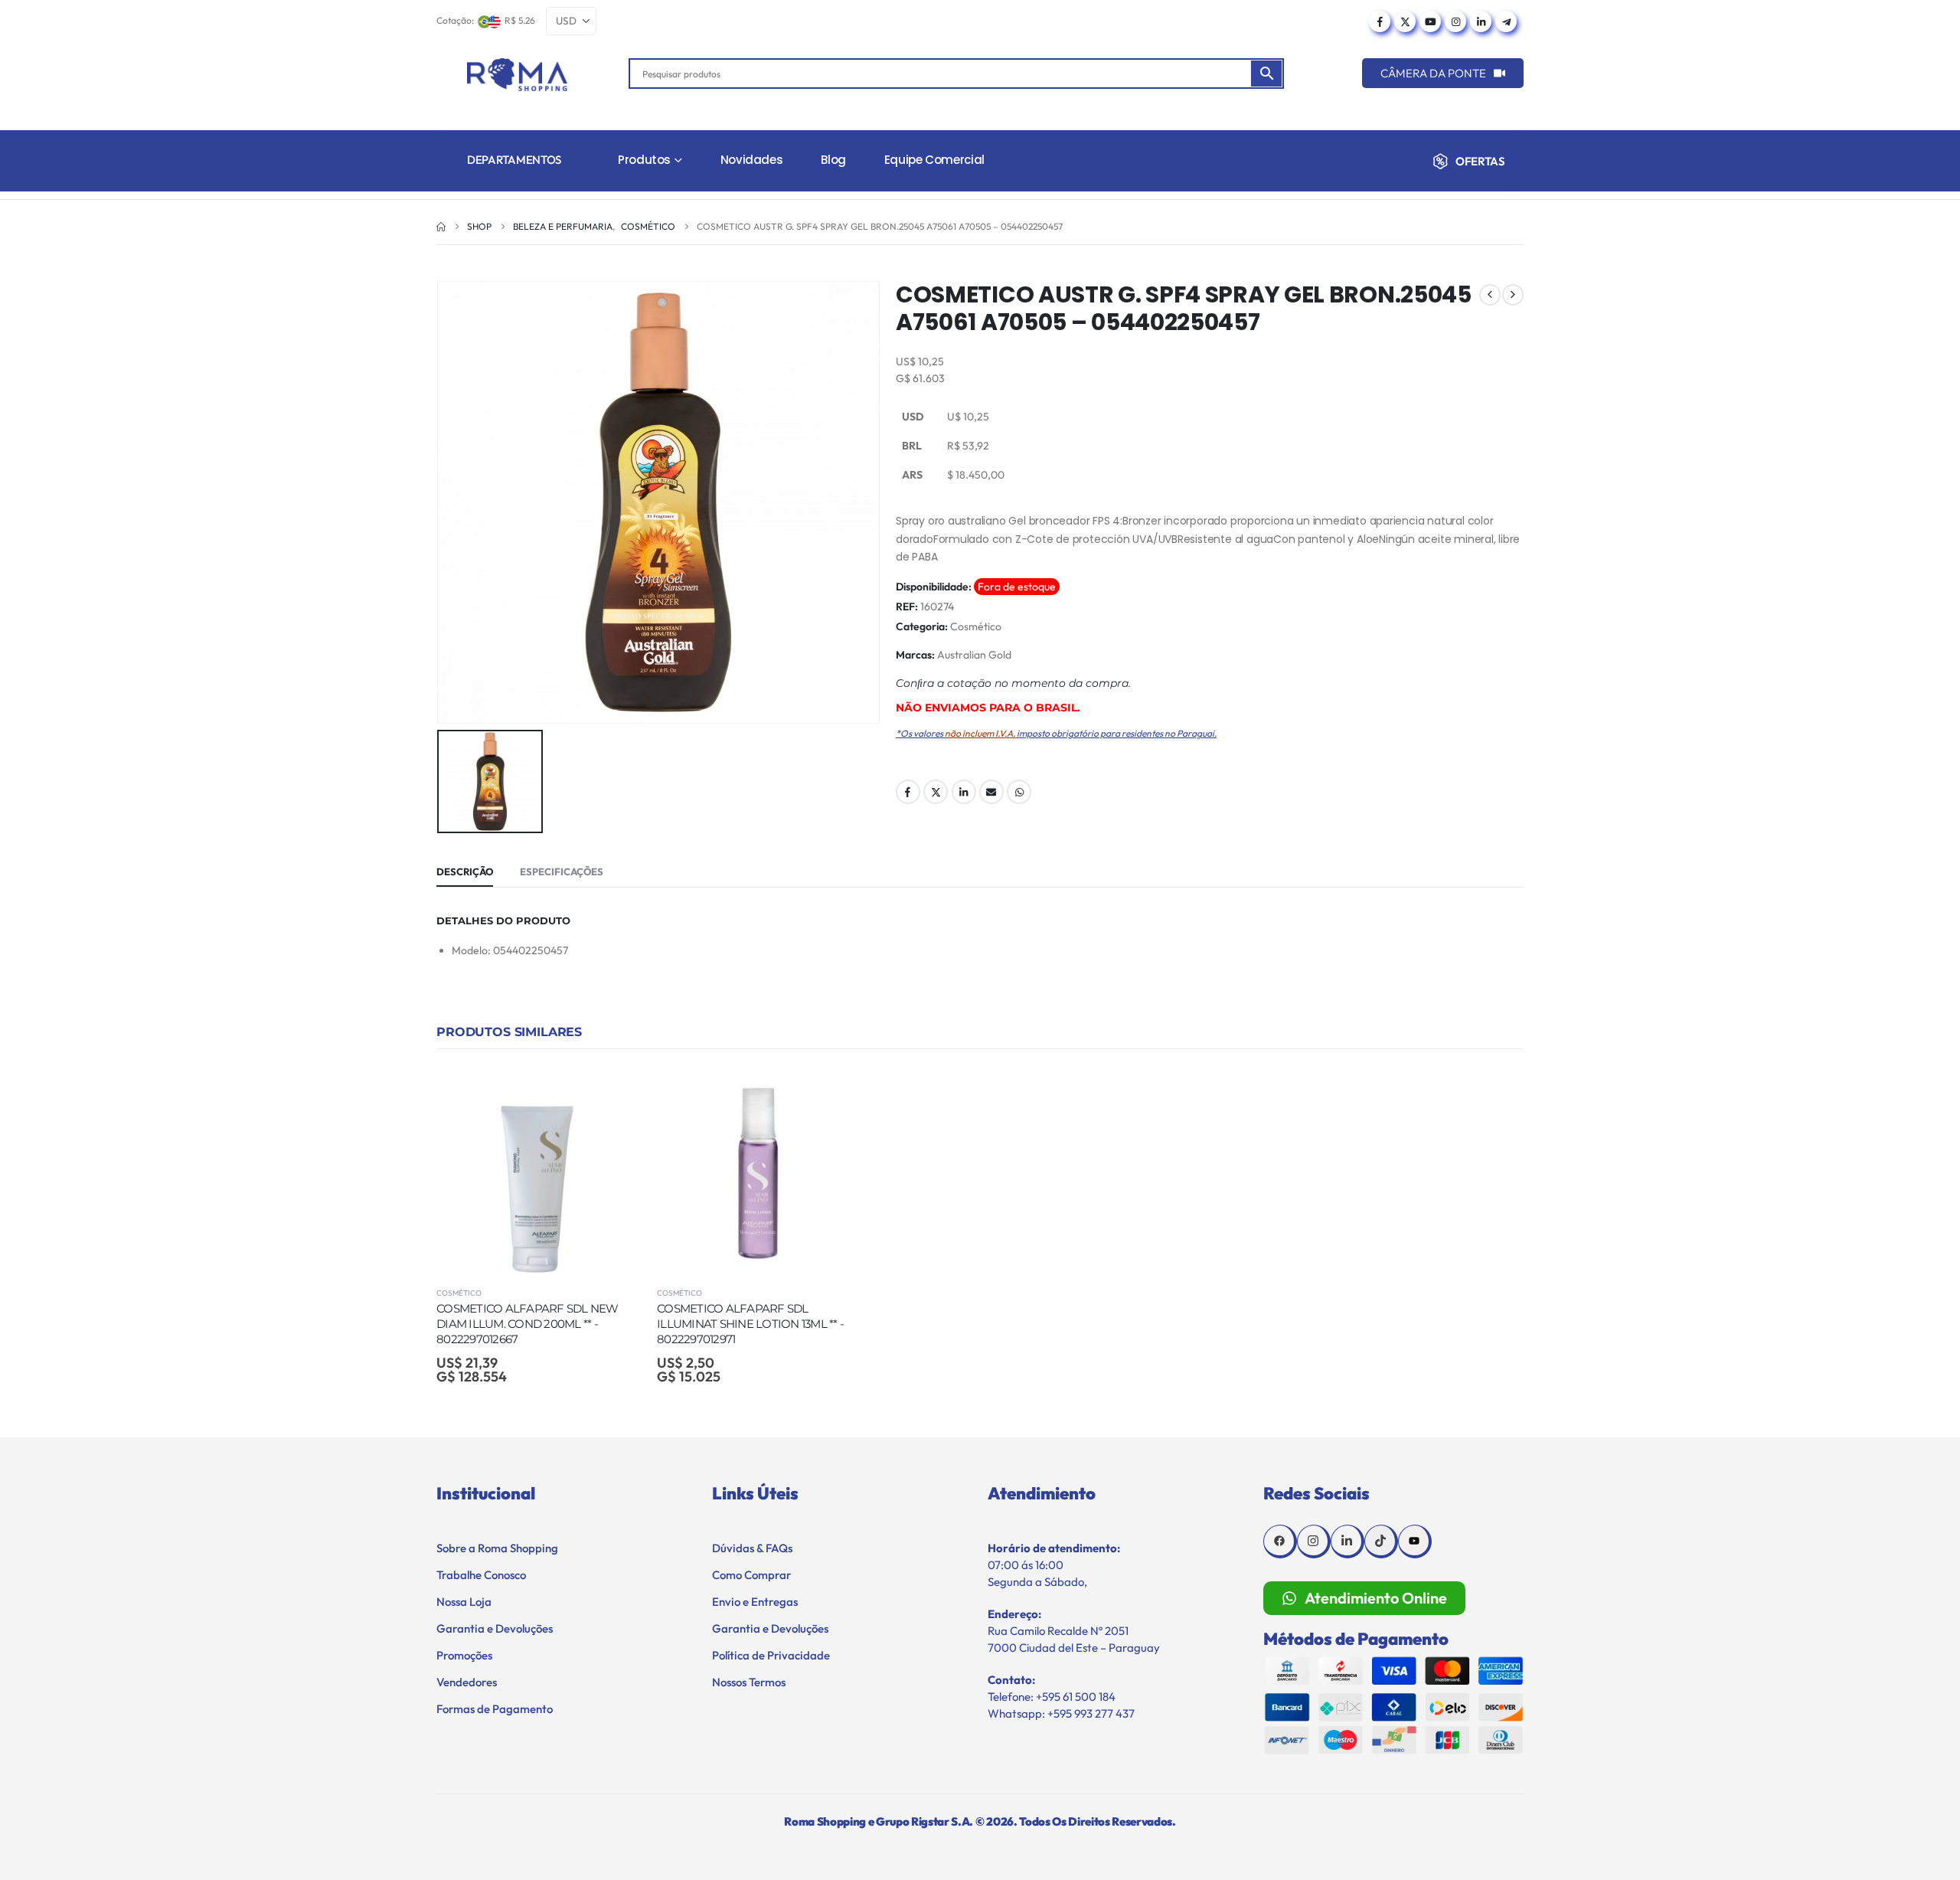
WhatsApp (1019, 792)
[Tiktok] (1381, 1542)
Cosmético (976, 626)
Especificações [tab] (562, 871)
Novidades (752, 160)
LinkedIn (964, 792)
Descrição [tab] (465, 871)
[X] (1405, 21)
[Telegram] (1506, 21)
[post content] (539, 1170)
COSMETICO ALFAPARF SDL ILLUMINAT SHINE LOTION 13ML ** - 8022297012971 (750, 1324)
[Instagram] (1455, 21)
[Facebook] (1380, 21)
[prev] (1490, 295)
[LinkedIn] (1481, 21)
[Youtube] (1430, 21)
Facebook (908, 792)
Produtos (644, 160)
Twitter (936, 792)
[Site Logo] (517, 75)
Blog (833, 160)
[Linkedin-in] (1347, 1542)
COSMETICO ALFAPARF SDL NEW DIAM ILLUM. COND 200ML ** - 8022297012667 (528, 1324)
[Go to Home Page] (441, 227)
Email (991, 792)
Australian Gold (974, 655)
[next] (1513, 295)
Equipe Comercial (934, 160)
